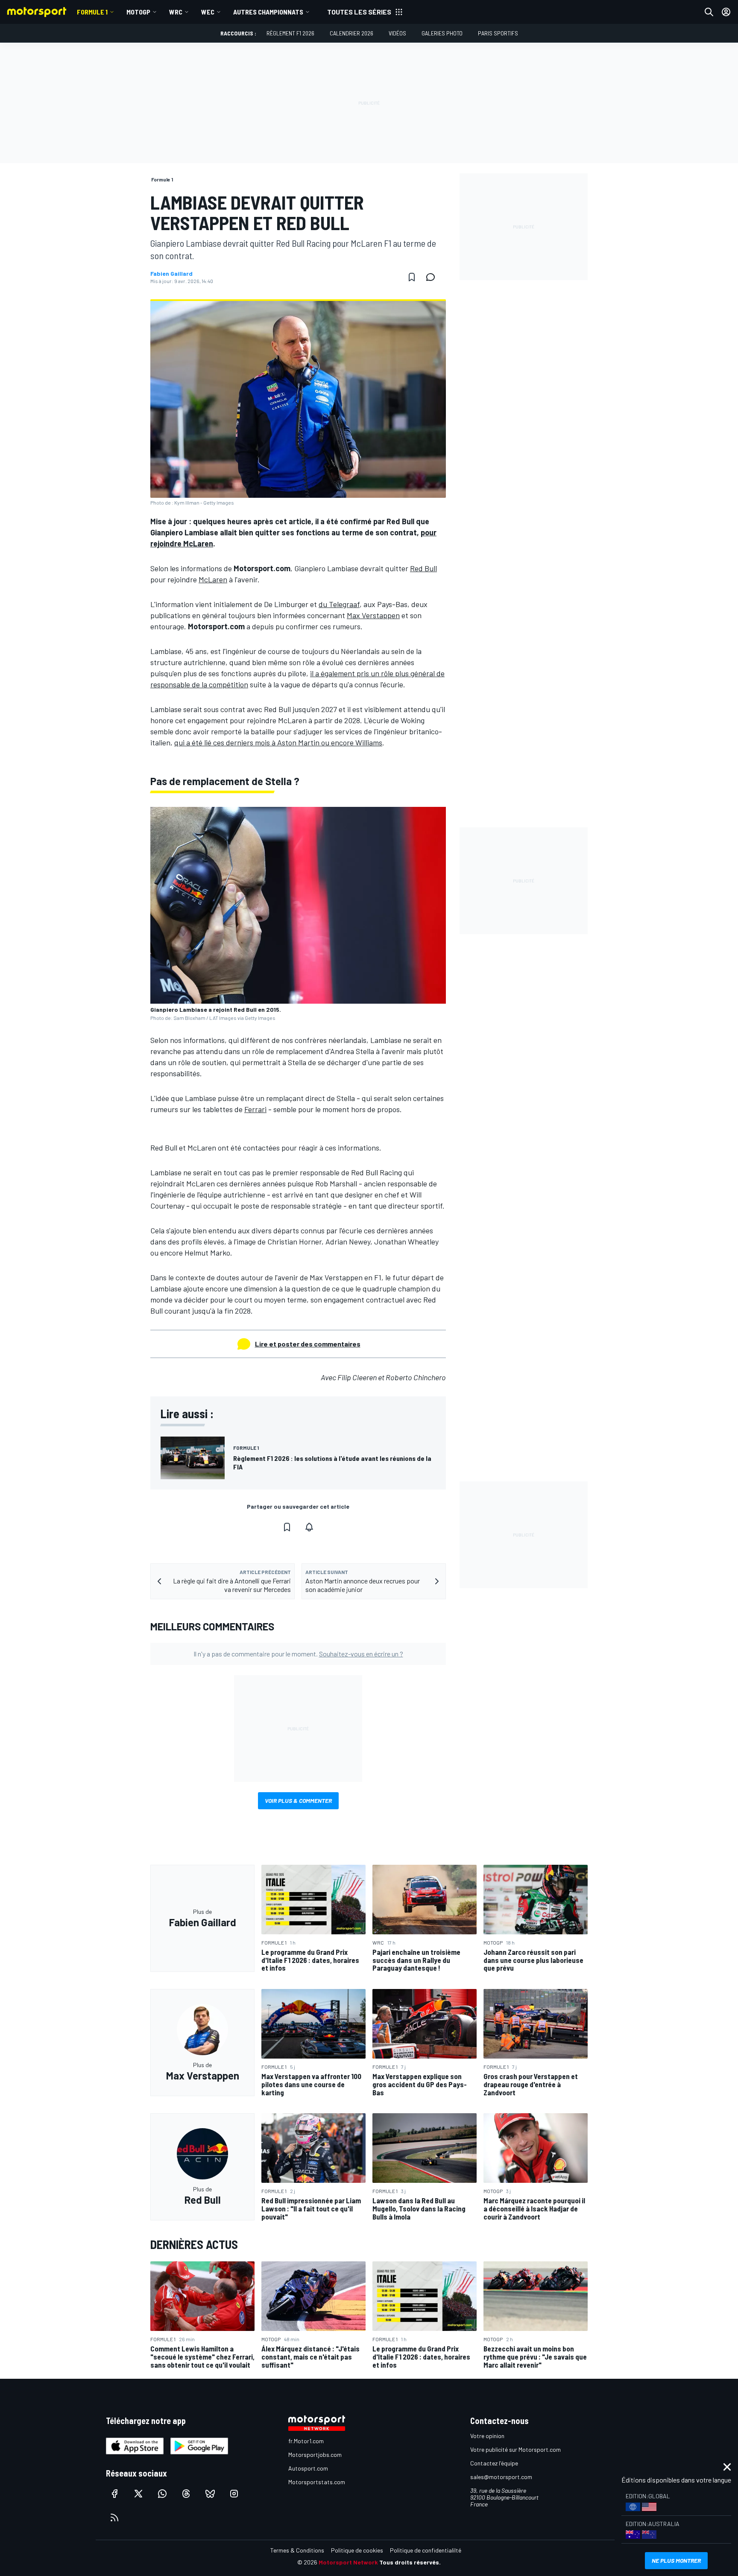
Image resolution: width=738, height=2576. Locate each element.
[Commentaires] (433, 277)
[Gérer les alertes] (309, 1527)
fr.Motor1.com (306, 2441)
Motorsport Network (348, 2562)
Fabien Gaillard (171, 274)
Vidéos (397, 33)
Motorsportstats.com (317, 2482)
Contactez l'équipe (494, 2463)
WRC (176, 12)
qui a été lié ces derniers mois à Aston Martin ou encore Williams (278, 742)
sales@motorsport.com (501, 2477)
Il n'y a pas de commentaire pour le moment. (298, 1654)
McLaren (213, 579)
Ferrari (255, 1109)
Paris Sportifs (498, 33)
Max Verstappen (373, 615)
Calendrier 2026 (351, 33)
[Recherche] (709, 12)
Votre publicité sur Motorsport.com (515, 2449)
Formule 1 (92, 12)
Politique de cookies (357, 2550)
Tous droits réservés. (410, 2562)
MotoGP (138, 12)
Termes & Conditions (297, 2550)
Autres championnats (268, 12)
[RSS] (114, 2518)
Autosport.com (308, 2468)
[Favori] (412, 277)
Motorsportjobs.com (315, 2455)
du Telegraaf (339, 604)
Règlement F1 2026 (290, 33)
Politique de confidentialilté (426, 2550)
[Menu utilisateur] (726, 12)
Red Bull (423, 568)
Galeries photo (442, 33)
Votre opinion (487, 2436)
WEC (208, 12)
